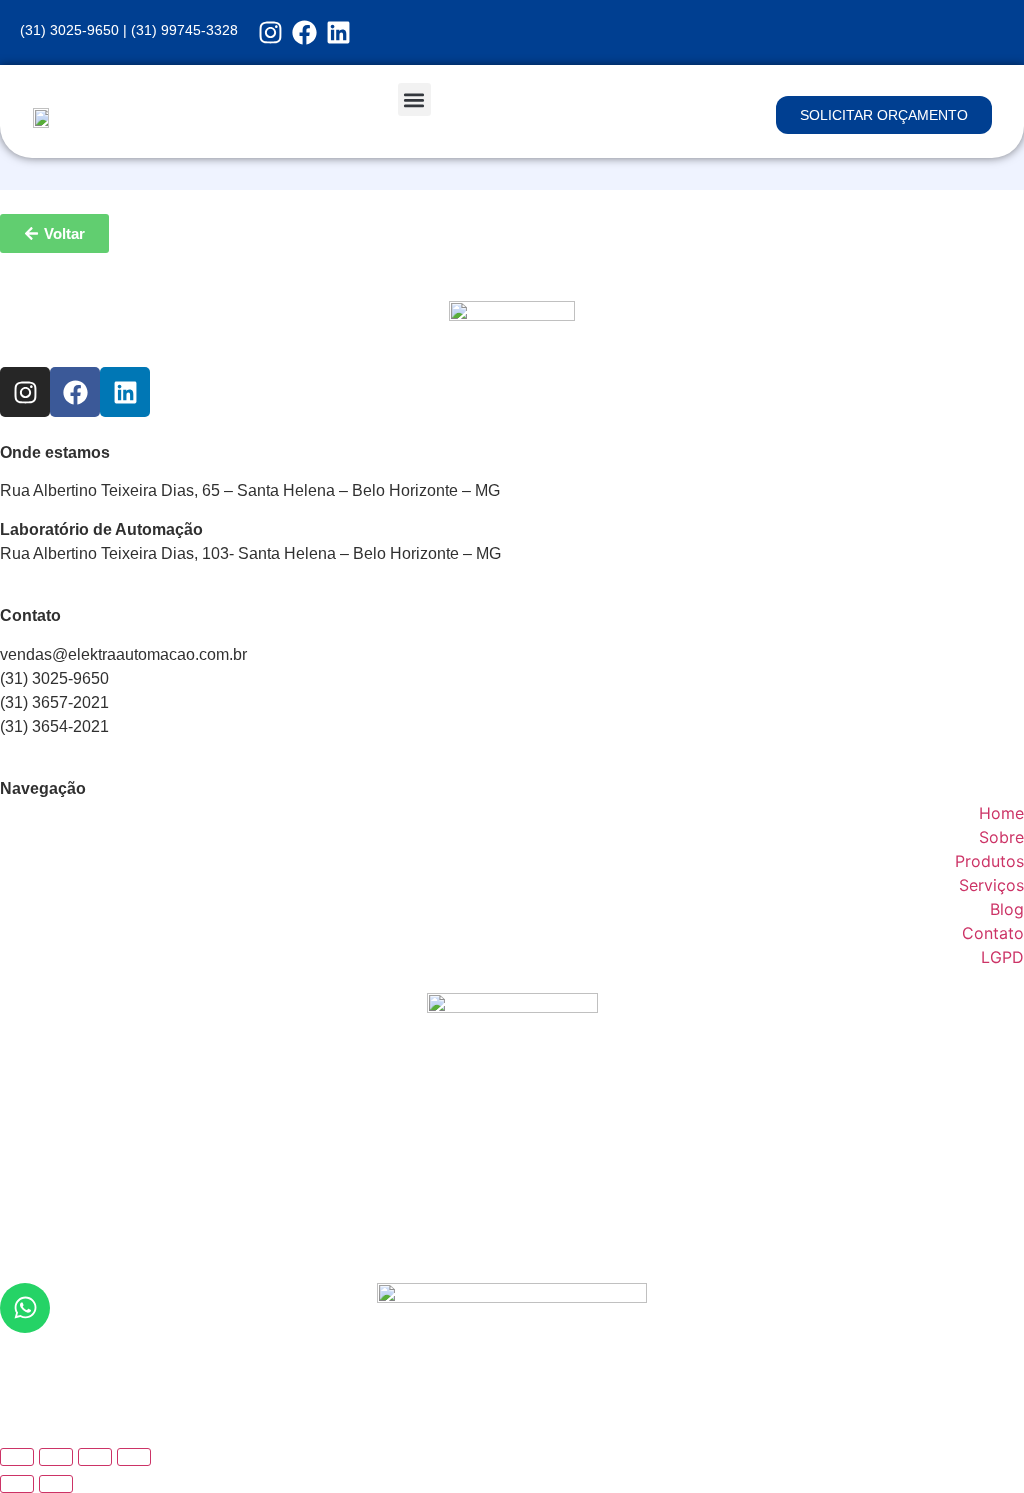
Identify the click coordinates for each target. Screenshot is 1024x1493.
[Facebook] (304, 32)
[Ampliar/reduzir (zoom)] (17, 1457)
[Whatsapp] (25, 1308)
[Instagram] (270, 32)
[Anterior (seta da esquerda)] (17, 1484)
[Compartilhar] (95, 1457)
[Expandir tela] (56, 1457)
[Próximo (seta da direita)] (56, 1484)
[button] (414, 99)
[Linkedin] (338, 32)
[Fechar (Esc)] (134, 1457)
